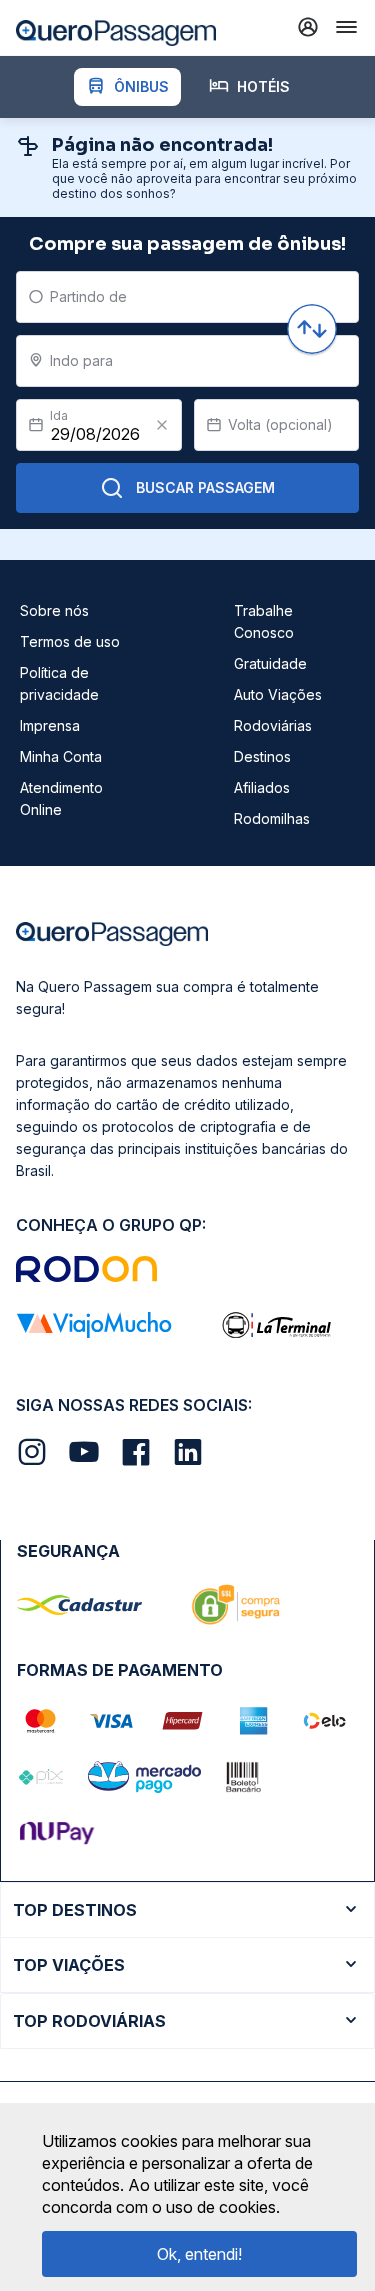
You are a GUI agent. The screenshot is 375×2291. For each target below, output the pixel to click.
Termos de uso (70, 641)
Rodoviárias (273, 725)
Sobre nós (54, 610)
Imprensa (50, 725)
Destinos (262, 756)
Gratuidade (270, 663)
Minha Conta (61, 756)
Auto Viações (278, 694)
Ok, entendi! (199, 2254)
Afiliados (262, 787)
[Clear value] (162, 425)
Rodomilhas (272, 818)
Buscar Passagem (205, 487)
